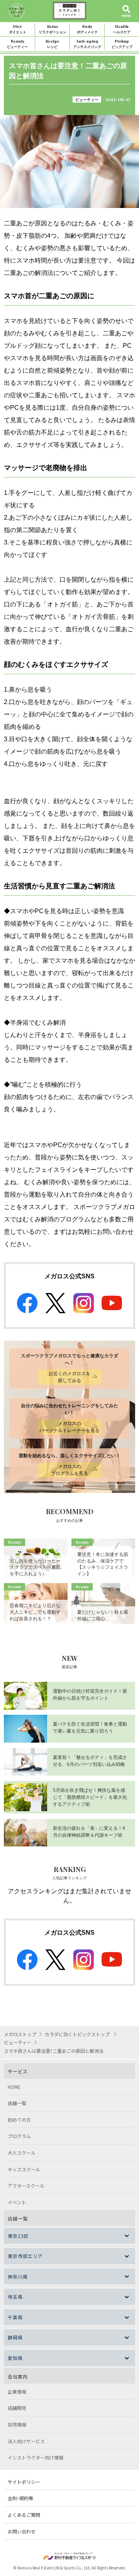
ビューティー (87, 100)
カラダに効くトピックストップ (78, 2034)
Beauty (17, 44)
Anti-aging (87, 44)
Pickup (122, 44)
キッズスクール (24, 2169)
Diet (18, 29)
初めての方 (19, 2120)
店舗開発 (17, 2408)
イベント (17, 2202)
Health (122, 29)
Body (87, 29)
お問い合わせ (22, 2531)
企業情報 (17, 2391)
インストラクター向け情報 (36, 2457)
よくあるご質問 (24, 2515)
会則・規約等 (20, 2498)
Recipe (53, 44)
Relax (53, 29)
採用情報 (17, 2424)
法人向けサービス (26, 2441)
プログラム (19, 2136)
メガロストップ (20, 2034)
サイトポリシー (24, 2482)
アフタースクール (26, 2185)
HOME (14, 2087)
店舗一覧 (17, 2103)
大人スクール (22, 2153)
